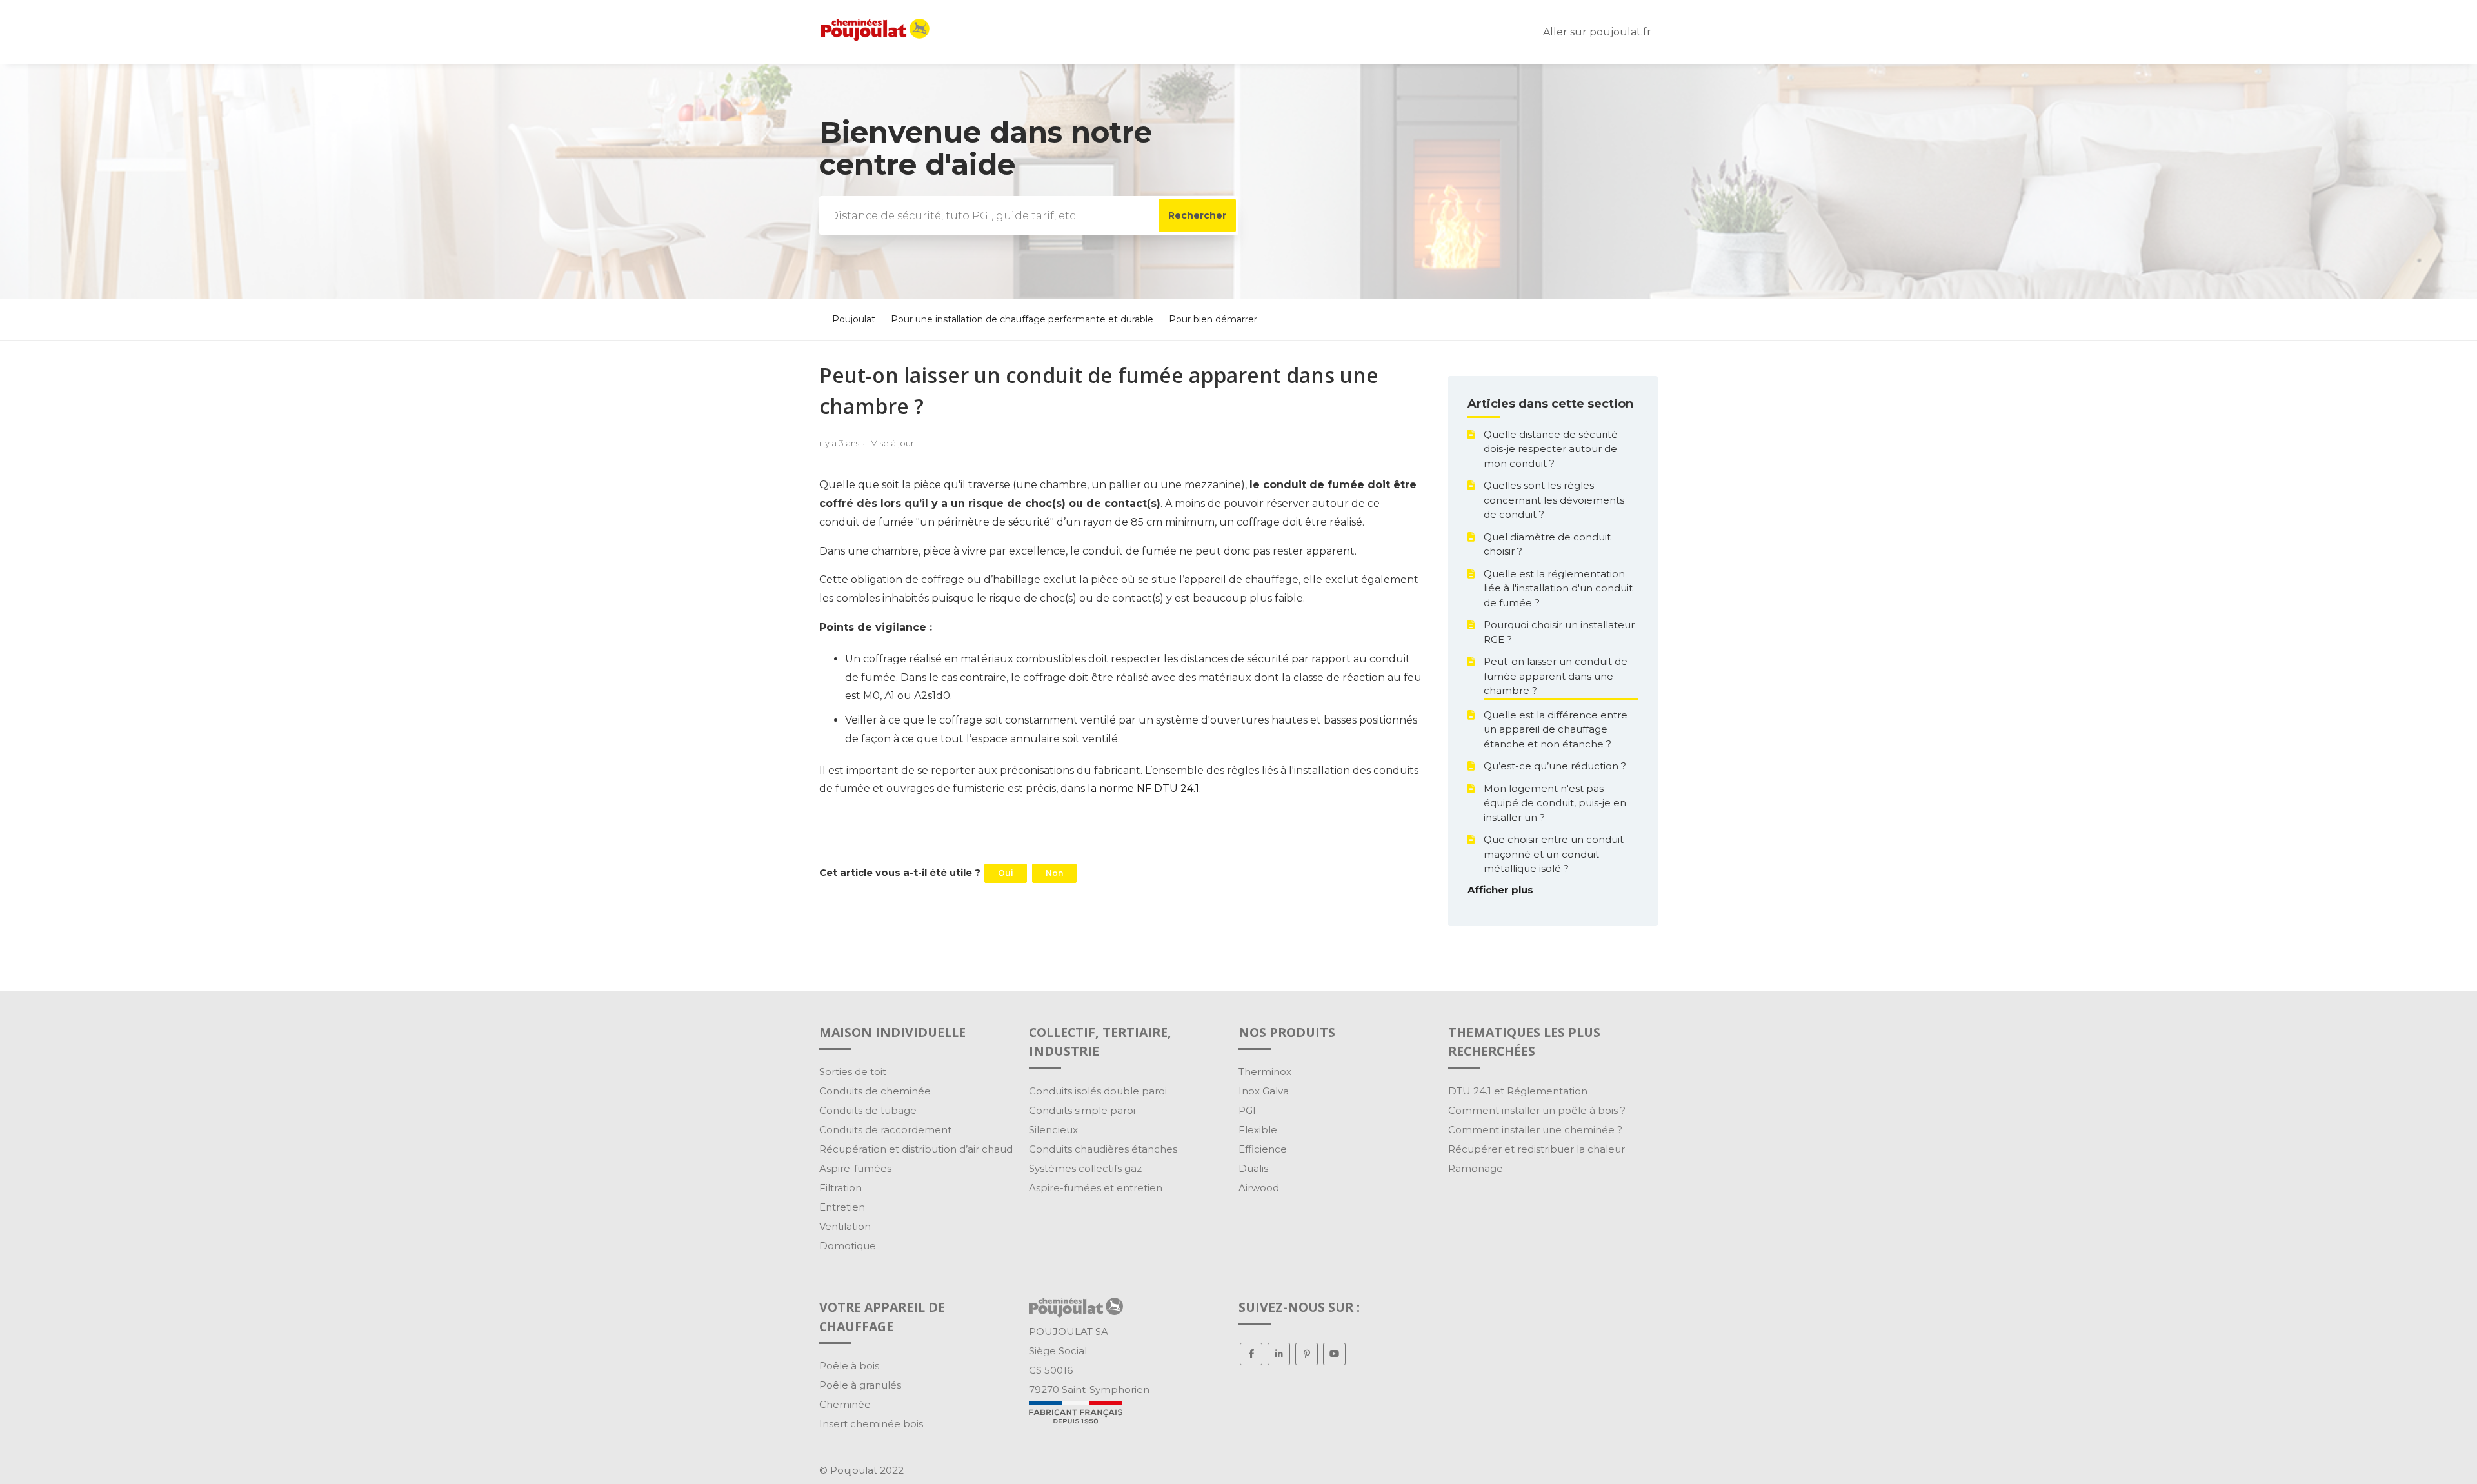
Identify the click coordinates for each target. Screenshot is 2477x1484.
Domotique (848, 1246)
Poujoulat (854, 319)
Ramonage (1476, 1168)
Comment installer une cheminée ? (1535, 1130)
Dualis (1253, 1168)
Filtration (841, 1188)
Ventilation (845, 1226)
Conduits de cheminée (875, 1091)
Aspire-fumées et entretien (1096, 1188)
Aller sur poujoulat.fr (1597, 32)
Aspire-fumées (855, 1168)
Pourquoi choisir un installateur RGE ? (1559, 632)
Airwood (1259, 1188)
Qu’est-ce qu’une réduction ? (1555, 766)
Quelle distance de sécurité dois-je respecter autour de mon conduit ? (1551, 449)
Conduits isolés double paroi (1098, 1091)
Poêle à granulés (860, 1385)
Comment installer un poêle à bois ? (1537, 1110)
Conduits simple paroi (1082, 1110)
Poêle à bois (849, 1366)
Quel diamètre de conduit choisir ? (1547, 544)
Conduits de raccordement (885, 1130)
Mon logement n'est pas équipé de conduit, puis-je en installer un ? (1555, 803)
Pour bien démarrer (1213, 319)
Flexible (1258, 1130)
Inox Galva (1264, 1091)
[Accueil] (875, 38)
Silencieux (1053, 1130)
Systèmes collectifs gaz (1085, 1168)
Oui (1006, 873)
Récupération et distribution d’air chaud (916, 1149)
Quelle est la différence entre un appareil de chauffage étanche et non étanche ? (1556, 729)
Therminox (1265, 1072)
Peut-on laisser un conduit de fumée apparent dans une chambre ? (1556, 676)
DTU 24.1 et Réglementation (1518, 1091)
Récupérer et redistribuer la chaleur (1537, 1149)
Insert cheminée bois (871, 1424)
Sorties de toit (853, 1072)
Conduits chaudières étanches (1103, 1149)
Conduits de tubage (868, 1110)
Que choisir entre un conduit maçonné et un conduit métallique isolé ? (1554, 854)
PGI (1247, 1110)
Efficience (1263, 1149)
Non (1054, 873)
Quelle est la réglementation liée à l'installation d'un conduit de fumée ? (1558, 588)
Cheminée (845, 1404)
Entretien (842, 1207)
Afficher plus (1500, 890)
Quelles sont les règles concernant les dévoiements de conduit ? (1554, 500)
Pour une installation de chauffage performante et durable (1022, 319)
